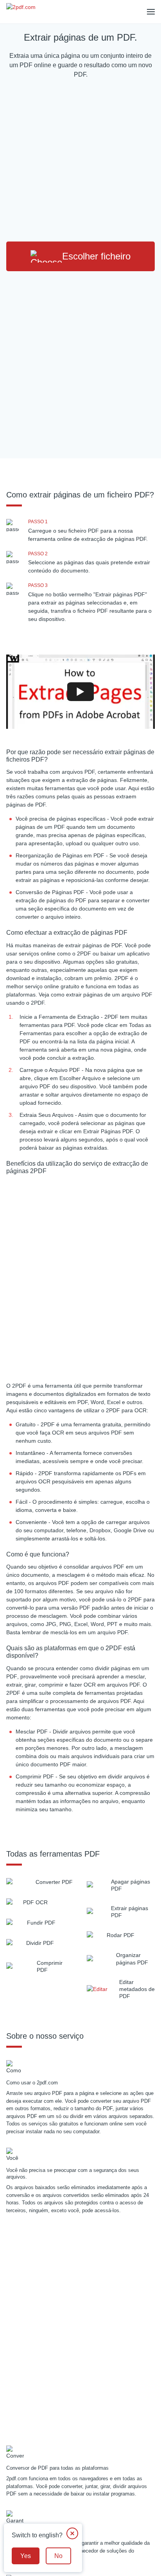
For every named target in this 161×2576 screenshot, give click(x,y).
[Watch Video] (80, 692)
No (58, 2556)
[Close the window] (72, 2533)
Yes (26, 2556)
